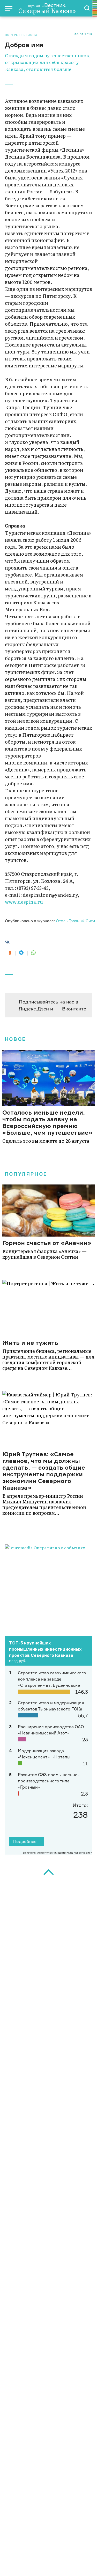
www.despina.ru (24, 902)
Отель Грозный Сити (75, 921)
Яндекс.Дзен (34, 1009)
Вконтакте (74, 1009)
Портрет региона (21, 35)
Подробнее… (26, 1841)
